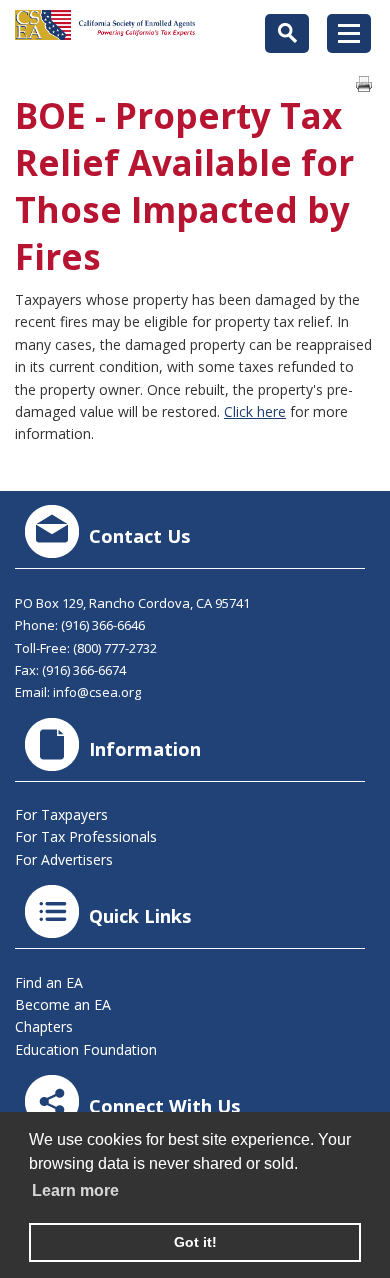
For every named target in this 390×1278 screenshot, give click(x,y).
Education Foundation (86, 1049)
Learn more (75, 1190)
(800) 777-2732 (115, 648)
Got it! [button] (195, 1242)
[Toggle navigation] (349, 33)
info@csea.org (97, 692)
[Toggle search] (287, 33)
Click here (255, 411)
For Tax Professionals (86, 836)
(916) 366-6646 (103, 625)
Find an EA (49, 982)
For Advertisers (64, 859)
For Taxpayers (61, 814)
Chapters (44, 1026)
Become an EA (63, 1004)
